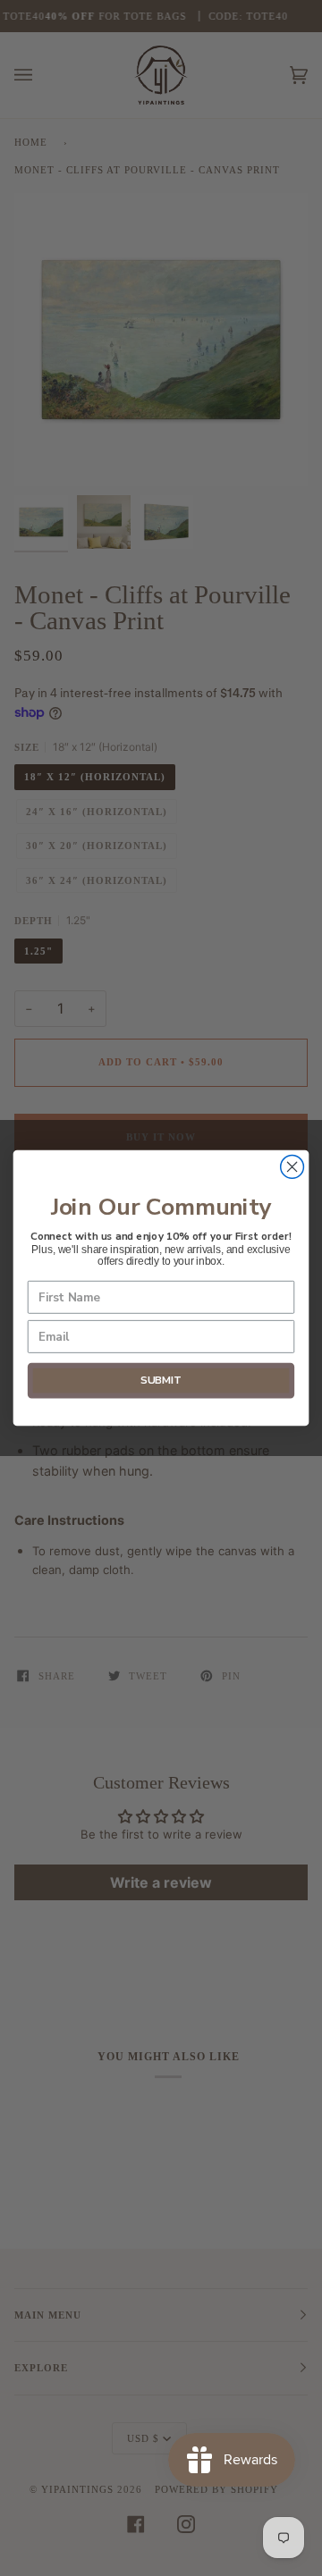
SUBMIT (161, 1381)
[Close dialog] (292, 1167)
